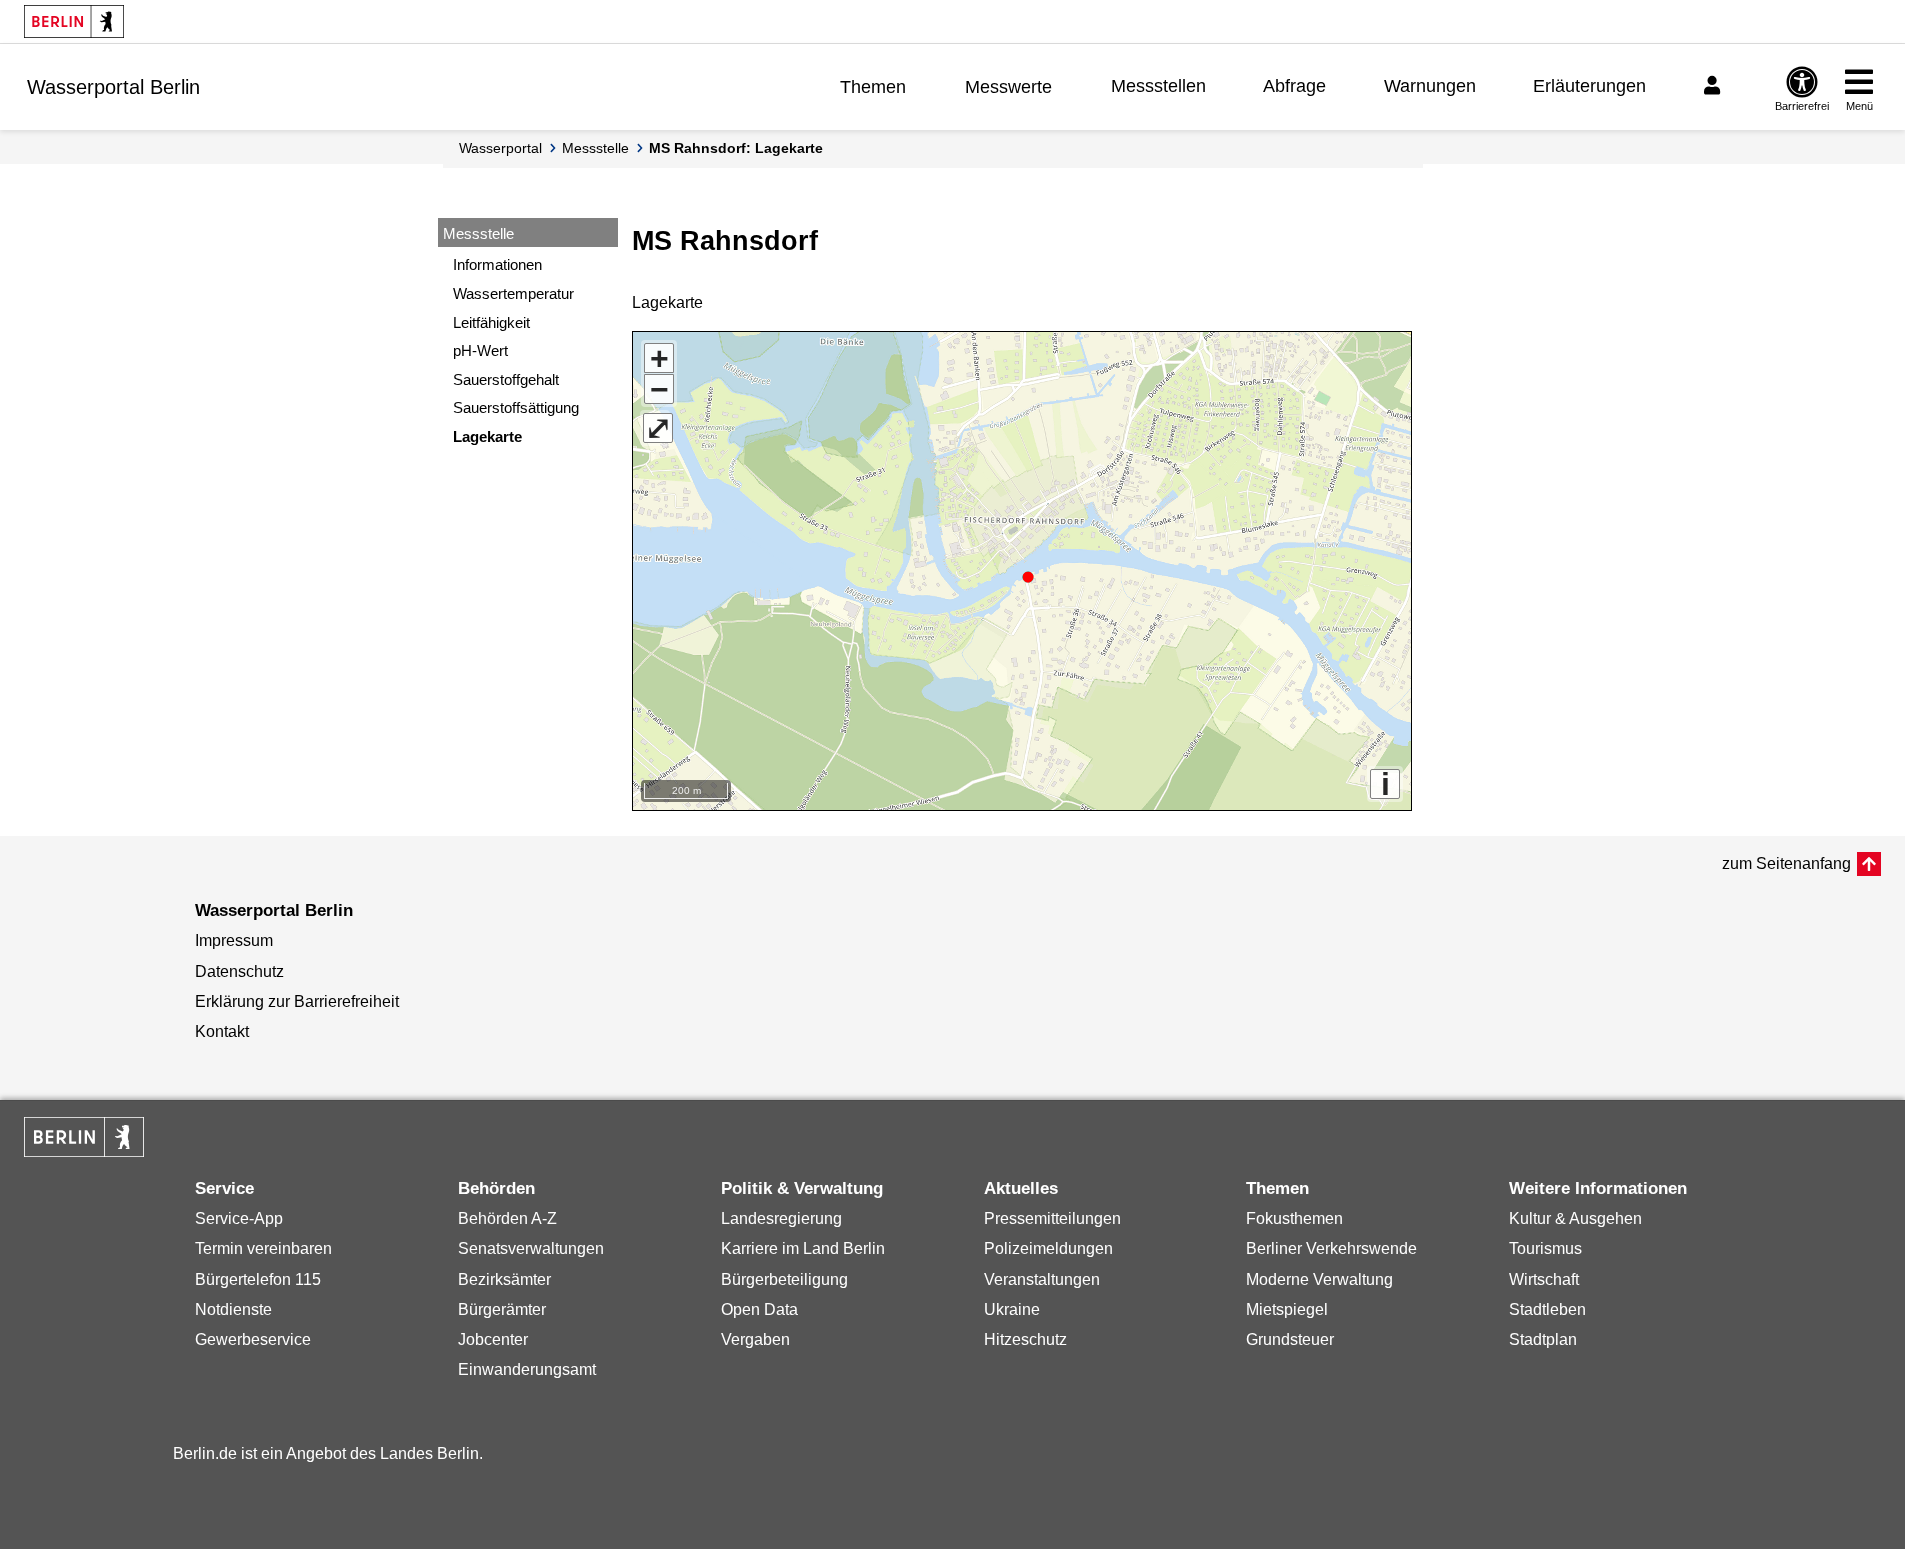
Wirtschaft (1544, 1279)
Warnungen (1430, 86)
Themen (873, 87)
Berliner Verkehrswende (1331, 1248)
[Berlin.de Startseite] (74, 21)
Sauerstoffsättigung (516, 407)
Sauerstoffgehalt (506, 379)
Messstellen (1158, 86)
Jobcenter (493, 1339)
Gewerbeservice (253, 1339)
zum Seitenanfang (1786, 863)
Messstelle (595, 148)
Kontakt (222, 1031)
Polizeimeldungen (1048, 1248)
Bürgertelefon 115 (258, 1279)
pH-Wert (480, 350)
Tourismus (1545, 1248)
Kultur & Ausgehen (1575, 1218)
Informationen (497, 264)
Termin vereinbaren (263, 1248)
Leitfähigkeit (491, 322)
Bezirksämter (504, 1279)
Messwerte (1008, 87)
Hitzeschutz (1025, 1339)
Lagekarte (487, 436)
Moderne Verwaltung (1319, 1279)
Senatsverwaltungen (531, 1248)
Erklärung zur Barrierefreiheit (297, 1001)
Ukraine (1012, 1309)
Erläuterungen (1589, 86)
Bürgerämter (502, 1309)
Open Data (759, 1309)
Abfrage (1294, 86)
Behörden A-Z (507, 1218)
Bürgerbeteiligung (784, 1279)
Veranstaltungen (1042, 1279)
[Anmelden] (1715, 86)
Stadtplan (1543, 1339)
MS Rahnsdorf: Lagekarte (736, 148)
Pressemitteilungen (1052, 1218)
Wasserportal (500, 148)
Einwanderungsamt (527, 1369)
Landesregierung (781, 1218)
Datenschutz (239, 971)
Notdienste (233, 1309)
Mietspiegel (1287, 1309)
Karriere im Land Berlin (803, 1248)
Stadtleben (1547, 1309)
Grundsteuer (1290, 1339)
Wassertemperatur (513, 293)
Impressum (234, 940)
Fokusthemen (1294, 1218)
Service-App (239, 1218)
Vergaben (755, 1339)
